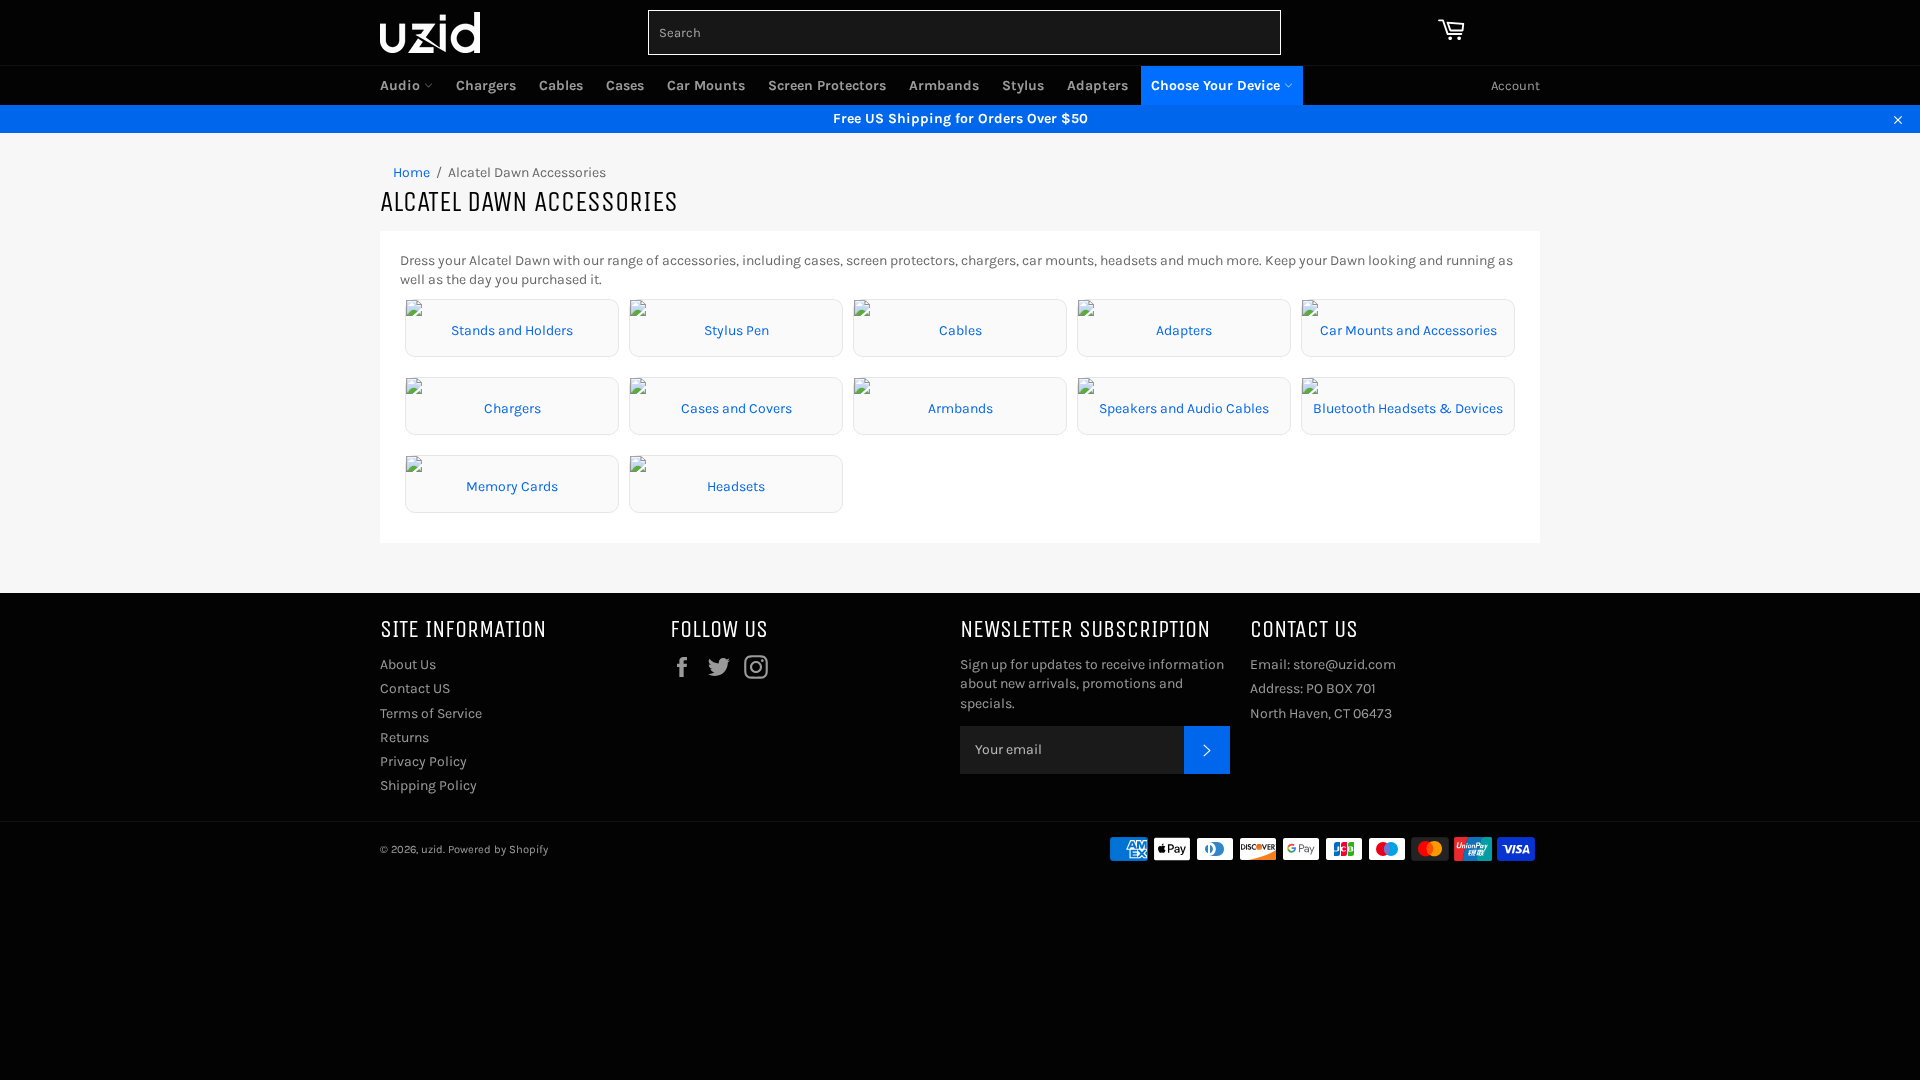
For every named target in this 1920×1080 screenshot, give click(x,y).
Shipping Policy (428, 785)
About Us (408, 664)
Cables (561, 85)
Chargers (486, 85)
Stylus (1023, 85)
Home (411, 172)
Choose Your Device (1217, 85)
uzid (432, 849)
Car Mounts (706, 85)
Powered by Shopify (498, 849)
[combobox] (964, 32)
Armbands (944, 85)
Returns (404, 737)
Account (1515, 85)
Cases (625, 85)
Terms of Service (431, 713)
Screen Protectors (827, 85)
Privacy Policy (423, 761)
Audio (402, 85)
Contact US (415, 688)
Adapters (1097, 85)
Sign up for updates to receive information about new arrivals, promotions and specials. (1092, 684)
